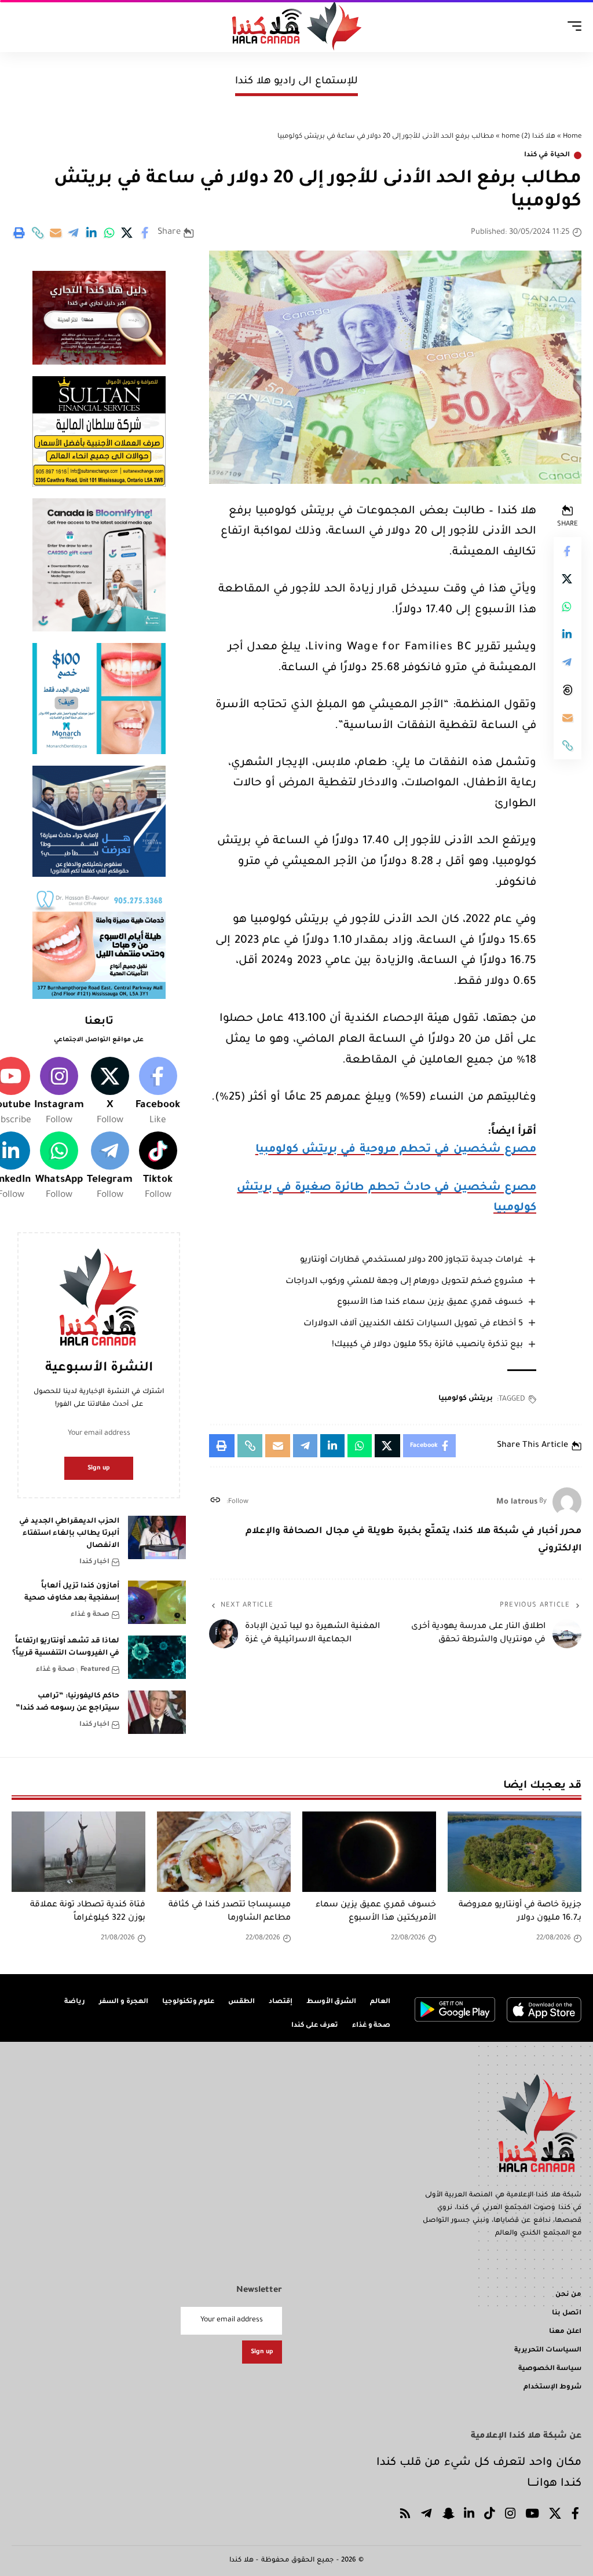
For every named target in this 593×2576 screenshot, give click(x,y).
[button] (38, 233)
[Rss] (405, 2516)
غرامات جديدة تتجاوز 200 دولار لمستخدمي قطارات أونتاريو (411, 1261)
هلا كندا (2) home (528, 137)
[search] (21, 26)
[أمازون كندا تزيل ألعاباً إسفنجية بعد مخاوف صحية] (157, 1602)
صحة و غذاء (90, 1615)
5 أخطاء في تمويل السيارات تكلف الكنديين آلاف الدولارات (413, 1324)
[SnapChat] (448, 2516)
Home (572, 137)
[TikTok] (490, 2516)
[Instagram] (59, 1093)
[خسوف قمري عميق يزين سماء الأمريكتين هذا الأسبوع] (369, 1852)
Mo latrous (517, 1502)
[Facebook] (158, 1093)
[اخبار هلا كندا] (297, 26)
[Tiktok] (158, 1167)
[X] (110, 1093)
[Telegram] (110, 1167)
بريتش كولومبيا (466, 1399)
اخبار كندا (94, 1562)
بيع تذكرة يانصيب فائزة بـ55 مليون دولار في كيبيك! (427, 1345)
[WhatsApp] (59, 1167)
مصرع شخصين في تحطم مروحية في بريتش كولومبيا (396, 1150)
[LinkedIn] (469, 2516)
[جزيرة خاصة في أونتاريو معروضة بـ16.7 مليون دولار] (515, 1852)
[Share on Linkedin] (91, 233)
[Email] (56, 233)
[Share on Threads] (568, 690)
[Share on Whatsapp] (109, 233)
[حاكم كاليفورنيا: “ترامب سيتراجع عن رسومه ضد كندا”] (157, 1712)
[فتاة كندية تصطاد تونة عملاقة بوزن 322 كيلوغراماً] (78, 1852)
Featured (95, 1670)
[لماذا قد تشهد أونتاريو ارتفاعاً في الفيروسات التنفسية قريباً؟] (157, 1657)
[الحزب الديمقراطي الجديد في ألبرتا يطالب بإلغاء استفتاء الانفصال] (157, 1537)
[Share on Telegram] (74, 233)
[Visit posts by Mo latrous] (567, 1502)
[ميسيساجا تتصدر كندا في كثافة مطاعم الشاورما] (224, 1852)
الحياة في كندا (547, 155)
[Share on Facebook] (145, 233)
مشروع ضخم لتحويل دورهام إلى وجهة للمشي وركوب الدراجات (404, 1282)
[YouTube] (532, 2516)
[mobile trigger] (572, 26)
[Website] (215, 1502)
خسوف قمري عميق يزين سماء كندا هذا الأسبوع (430, 1303)
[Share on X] (127, 233)
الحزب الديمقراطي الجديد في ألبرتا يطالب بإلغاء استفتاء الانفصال (69, 1534)
